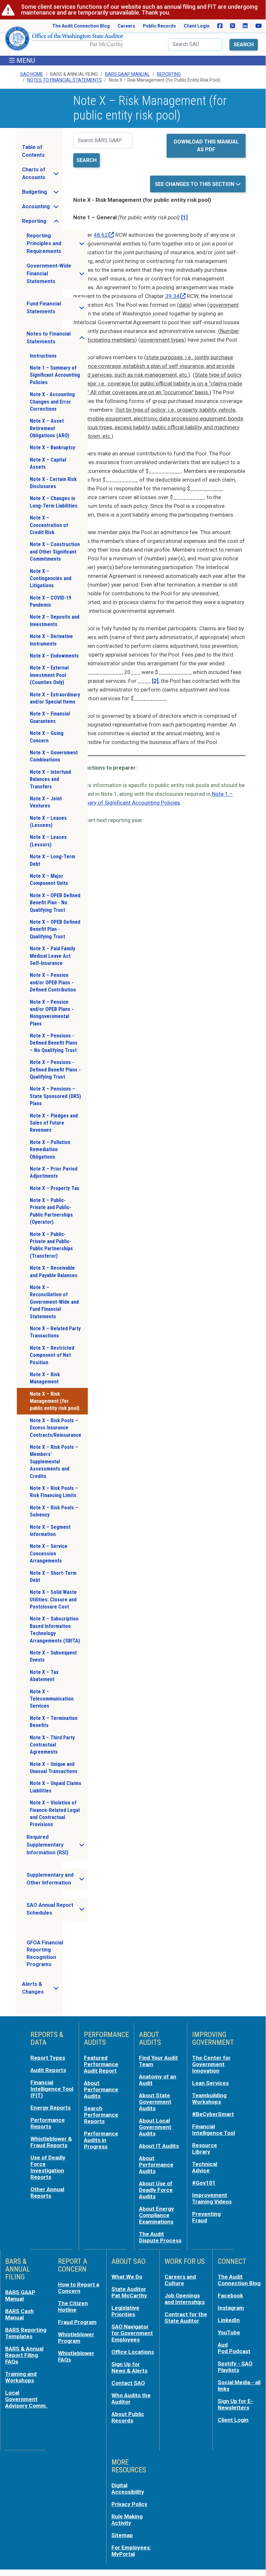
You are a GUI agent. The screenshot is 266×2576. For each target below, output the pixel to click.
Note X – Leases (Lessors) (48, 841)
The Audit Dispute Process (160, 2237)
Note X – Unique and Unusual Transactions (54, 1768)
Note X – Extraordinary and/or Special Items (55, 698)
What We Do (127, 2277)
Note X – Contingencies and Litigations (51, 578)
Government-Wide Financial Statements (57, 274)
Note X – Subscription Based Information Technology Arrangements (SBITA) (55, 1630)
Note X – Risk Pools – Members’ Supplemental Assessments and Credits (54, 1462)
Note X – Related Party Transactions (55, 1332)
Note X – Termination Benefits (54, 1722)
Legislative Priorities (125, 2311)
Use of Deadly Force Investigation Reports (48, 2167)
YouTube (229, 2332)
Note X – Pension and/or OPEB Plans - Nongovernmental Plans (52, 1013)
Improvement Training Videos (212, 2198)
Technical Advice (205, 2167)
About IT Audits (159, 2146)
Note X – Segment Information (50, 1531)
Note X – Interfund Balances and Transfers (50, 779)
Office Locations (133, 2352)
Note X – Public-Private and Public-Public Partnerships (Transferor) (51, 1245)
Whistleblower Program (76, 2338)
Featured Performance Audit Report (101, 2064)
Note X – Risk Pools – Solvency (54, 1511)
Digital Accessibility (128, 2489)
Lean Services (210, 2083)
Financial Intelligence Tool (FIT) (52, 2089)
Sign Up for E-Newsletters (235, 2404)
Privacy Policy (129, 2504)
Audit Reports (48, 2070)
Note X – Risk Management (45, 1378)
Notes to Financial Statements (57, 338)
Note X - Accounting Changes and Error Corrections (52, 402)
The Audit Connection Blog (81, 26)
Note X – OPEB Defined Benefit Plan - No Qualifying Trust (55, 903)
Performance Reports (48, 2123)
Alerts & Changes (42, 1988)
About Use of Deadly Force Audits (156, 2190)
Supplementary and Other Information (57, 1879)
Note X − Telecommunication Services (52, 1699)
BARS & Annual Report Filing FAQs (24, 2355)
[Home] (64, 41)
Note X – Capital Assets (48, 463)
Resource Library (205, 2148)
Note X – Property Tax (54, 1188)
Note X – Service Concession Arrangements (49, 1553)
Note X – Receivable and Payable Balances (54, 1271)
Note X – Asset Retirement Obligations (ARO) (50, 428)
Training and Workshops (21, 2377)
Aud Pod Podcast (234, 2348)
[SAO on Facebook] (220, 26)
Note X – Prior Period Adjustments (54, 1172)
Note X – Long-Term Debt (52, 860)
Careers (126, 26)
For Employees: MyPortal (131, 2551)
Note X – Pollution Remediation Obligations (50, 1150)
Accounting (42, 208)
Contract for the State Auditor (186, 2318)
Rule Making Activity (127, 2520)
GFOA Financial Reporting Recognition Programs (45, 1953)
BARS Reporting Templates (26, 2333)
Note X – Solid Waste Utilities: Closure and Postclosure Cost (53, 1599)
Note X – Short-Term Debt (53, 1577)
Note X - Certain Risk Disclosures (53, 483)
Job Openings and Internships (185, 2299)
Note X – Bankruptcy (52, 447)
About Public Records (128, 2417)
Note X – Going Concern (47, 737)
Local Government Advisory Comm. (26, 2399)
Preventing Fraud (206, 2217)
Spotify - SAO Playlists (235, 2367)
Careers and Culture (180, 2280)
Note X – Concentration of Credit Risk (49, 525)
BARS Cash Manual (19, 2314)
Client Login (197, 26)
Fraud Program (77, 2322)
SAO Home (32, 74)
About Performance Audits (101, 2089)
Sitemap (122, 2535)
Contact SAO (128, 2383)
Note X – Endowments (54, 656)
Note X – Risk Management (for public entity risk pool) (55, 1401)
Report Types (48, 2058)
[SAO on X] (232, 26)
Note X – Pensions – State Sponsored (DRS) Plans (55, 1096)
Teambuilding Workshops (209, 2099)
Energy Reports (51, 2108)
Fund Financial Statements (57, 308)
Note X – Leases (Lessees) (48, 822)
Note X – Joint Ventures (46, 802)
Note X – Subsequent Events (53, 1656)
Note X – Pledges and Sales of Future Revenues (54, 1123)
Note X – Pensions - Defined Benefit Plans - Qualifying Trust (55, 1070)
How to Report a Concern (79, 2288)
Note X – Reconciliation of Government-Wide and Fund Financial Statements (54, 1302)
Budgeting (42, 194)
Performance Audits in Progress (101, 2140)
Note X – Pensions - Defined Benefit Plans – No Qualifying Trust (54, 1043)
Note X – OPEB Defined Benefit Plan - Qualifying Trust (55, 929)
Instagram (231, 2308)
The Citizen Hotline (73, 2307)
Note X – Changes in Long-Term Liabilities (54, 502)
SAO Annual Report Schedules (57, 1909)
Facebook (230, 2296)
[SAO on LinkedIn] (245, 26)
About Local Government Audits (155, 2127)
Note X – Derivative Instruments (51, 640)
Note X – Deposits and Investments (55, 620)
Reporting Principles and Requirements (57, 243)
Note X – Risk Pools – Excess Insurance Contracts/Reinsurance (56, 1428)
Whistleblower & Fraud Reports (51, 2142)
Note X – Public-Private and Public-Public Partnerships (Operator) (51, 1211)
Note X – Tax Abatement (44, 1676)
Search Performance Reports (101, 2115)
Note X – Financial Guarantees (50, 717)
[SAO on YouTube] (259, 26)
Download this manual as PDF (206, 146)
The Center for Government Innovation (211, 2064)
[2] (155, 681)
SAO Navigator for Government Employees (132, 2333)
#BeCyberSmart (213, 2114)
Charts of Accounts (42, 173)
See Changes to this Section (195, 184)
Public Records (159, 26)
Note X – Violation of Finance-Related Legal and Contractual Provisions (55, 1814)
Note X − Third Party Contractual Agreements (52, 1745)
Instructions (43, 356)
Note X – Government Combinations (54, 756)
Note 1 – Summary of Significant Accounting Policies (55, 375)
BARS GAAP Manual (127, 74)
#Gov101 (204, 2183)
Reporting (169, 74)
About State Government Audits (155, 2102)
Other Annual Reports (47, 2192)
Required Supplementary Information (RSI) (57, 1845)
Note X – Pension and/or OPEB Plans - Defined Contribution (53, 982)
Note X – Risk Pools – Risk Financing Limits (54, 1492)
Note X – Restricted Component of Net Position (52, 1355)
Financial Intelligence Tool (214, 2130)
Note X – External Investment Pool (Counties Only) (49, 675)
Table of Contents (33, 151)
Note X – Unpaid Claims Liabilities (56, 1787)
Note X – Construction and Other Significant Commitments (55, 552)
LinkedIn (229, 2320)
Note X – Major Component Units (49, 880)
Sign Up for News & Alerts (129, 2367)
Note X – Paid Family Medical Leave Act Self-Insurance (52, 956)
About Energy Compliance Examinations (156, 2215)
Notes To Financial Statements (64, 80)
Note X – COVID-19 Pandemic (51, 601)
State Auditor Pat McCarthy (129, 2292)
